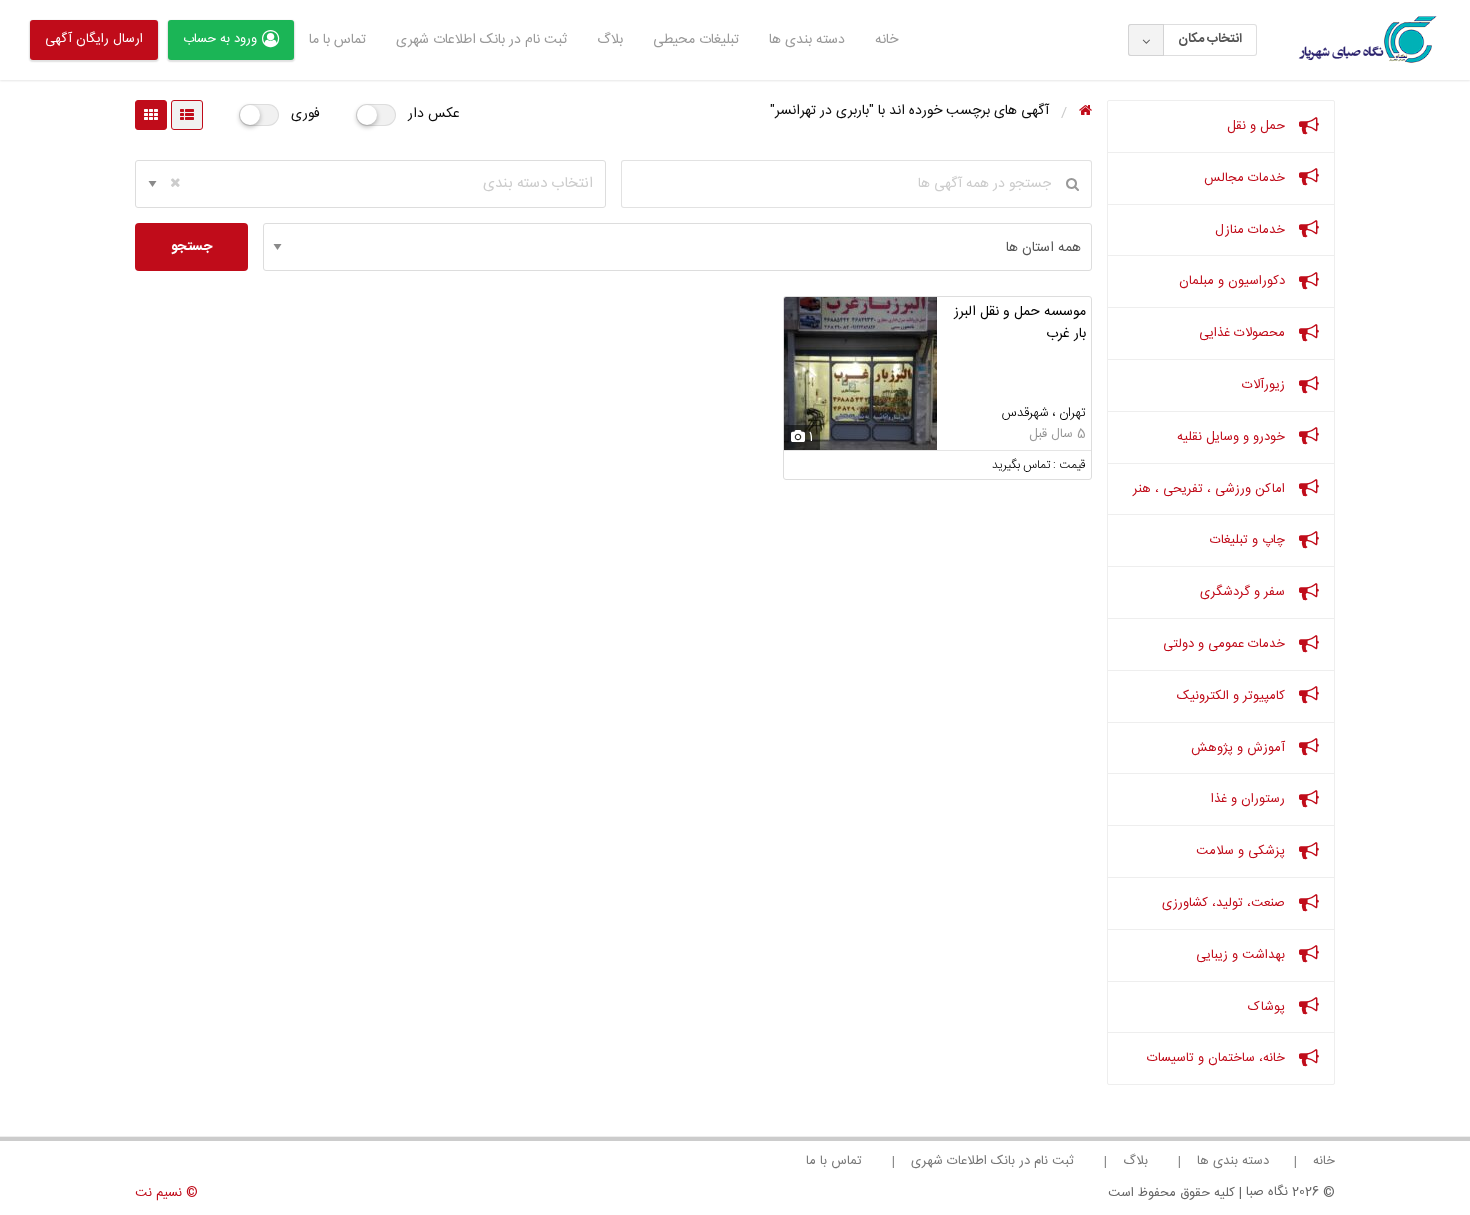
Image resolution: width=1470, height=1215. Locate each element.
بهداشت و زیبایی (1242, 955)
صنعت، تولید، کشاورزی (1225, 903)
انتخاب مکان (1210, 39)
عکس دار (434, 114)
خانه (886, 40)
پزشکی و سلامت (1242, 851)
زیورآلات (1265, 385)
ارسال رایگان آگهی (94, 39)
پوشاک (1268, 1007)
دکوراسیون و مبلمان (1234, 281)
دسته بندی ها (807, 40)
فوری (305, 114)
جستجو (191, 247)
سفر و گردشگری (1244, 592)
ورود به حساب (220, 39)
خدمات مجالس (1246, 178)
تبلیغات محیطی (696, 40)
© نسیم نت (166, 1193)
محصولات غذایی (1244, 333)
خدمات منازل (1252, 230)
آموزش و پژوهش (1240, 748)
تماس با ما (337, 40)
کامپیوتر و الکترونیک (1233, 696)
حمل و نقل (1258, 126)
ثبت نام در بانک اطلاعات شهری (481, 40)
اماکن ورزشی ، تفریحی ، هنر (1211, 489)
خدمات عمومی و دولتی (1226, 644)
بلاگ (610, 40)
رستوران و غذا (1250, 799)
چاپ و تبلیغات (1249, 540)
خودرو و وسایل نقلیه (1233, 437)
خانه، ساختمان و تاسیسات (1218, 1058)
